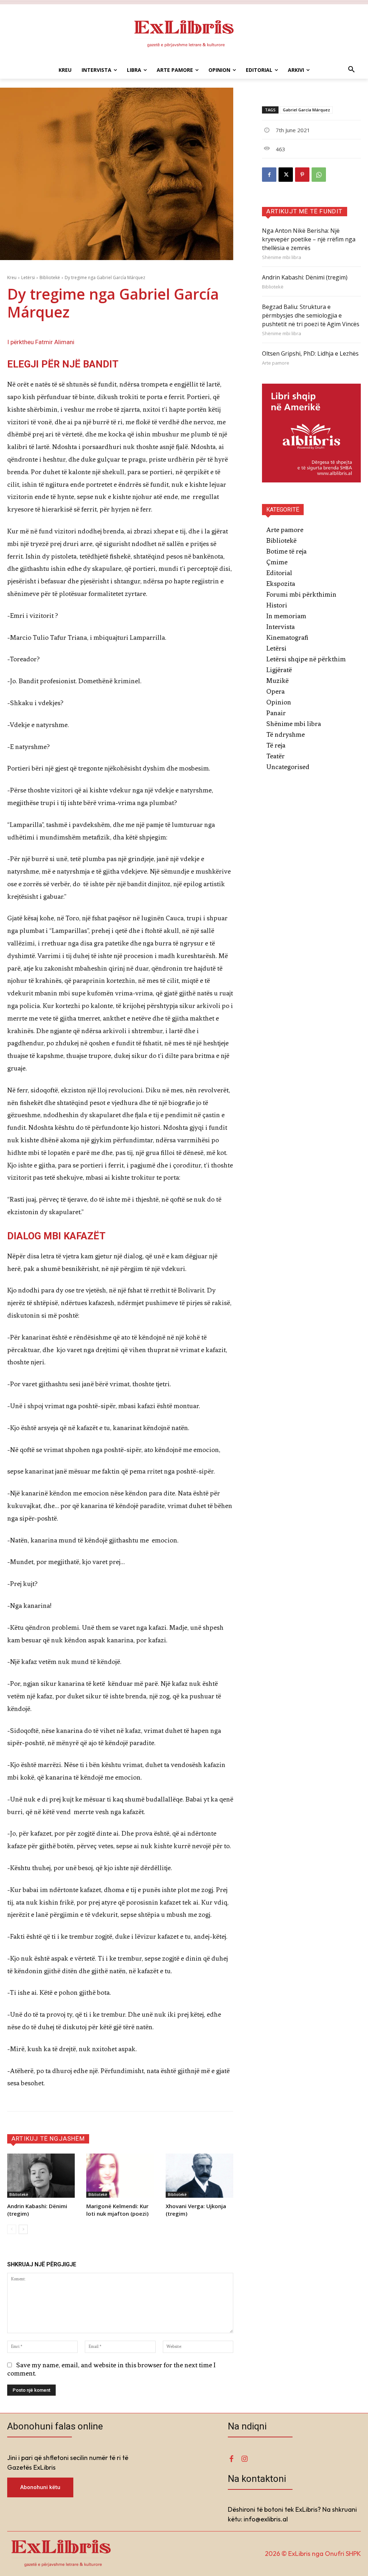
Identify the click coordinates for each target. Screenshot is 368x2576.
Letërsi (28, 278)
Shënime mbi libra (282, 257)
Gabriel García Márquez (306, 110)
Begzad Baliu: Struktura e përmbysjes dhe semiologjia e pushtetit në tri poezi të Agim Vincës (311, 315)
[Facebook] (269, 175)
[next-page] (23, 2229)
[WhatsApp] (319, 175)
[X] (286, 175)
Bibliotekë (50, 278)
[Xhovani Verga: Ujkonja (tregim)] (199, 2175)
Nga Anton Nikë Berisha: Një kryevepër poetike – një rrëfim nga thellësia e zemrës (309, 239)
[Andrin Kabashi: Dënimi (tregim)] (41, 2175)
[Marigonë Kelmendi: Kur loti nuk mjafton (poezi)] (120, 2175)
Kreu (12, 278)
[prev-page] (12, 2229)
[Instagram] (244, 2459)
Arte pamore (276, 363)
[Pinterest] (302, 175)
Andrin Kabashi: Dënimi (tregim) (305, 277)
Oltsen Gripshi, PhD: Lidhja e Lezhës (310, 353)
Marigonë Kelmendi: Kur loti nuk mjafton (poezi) (117, 2210)
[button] (351, 70)
